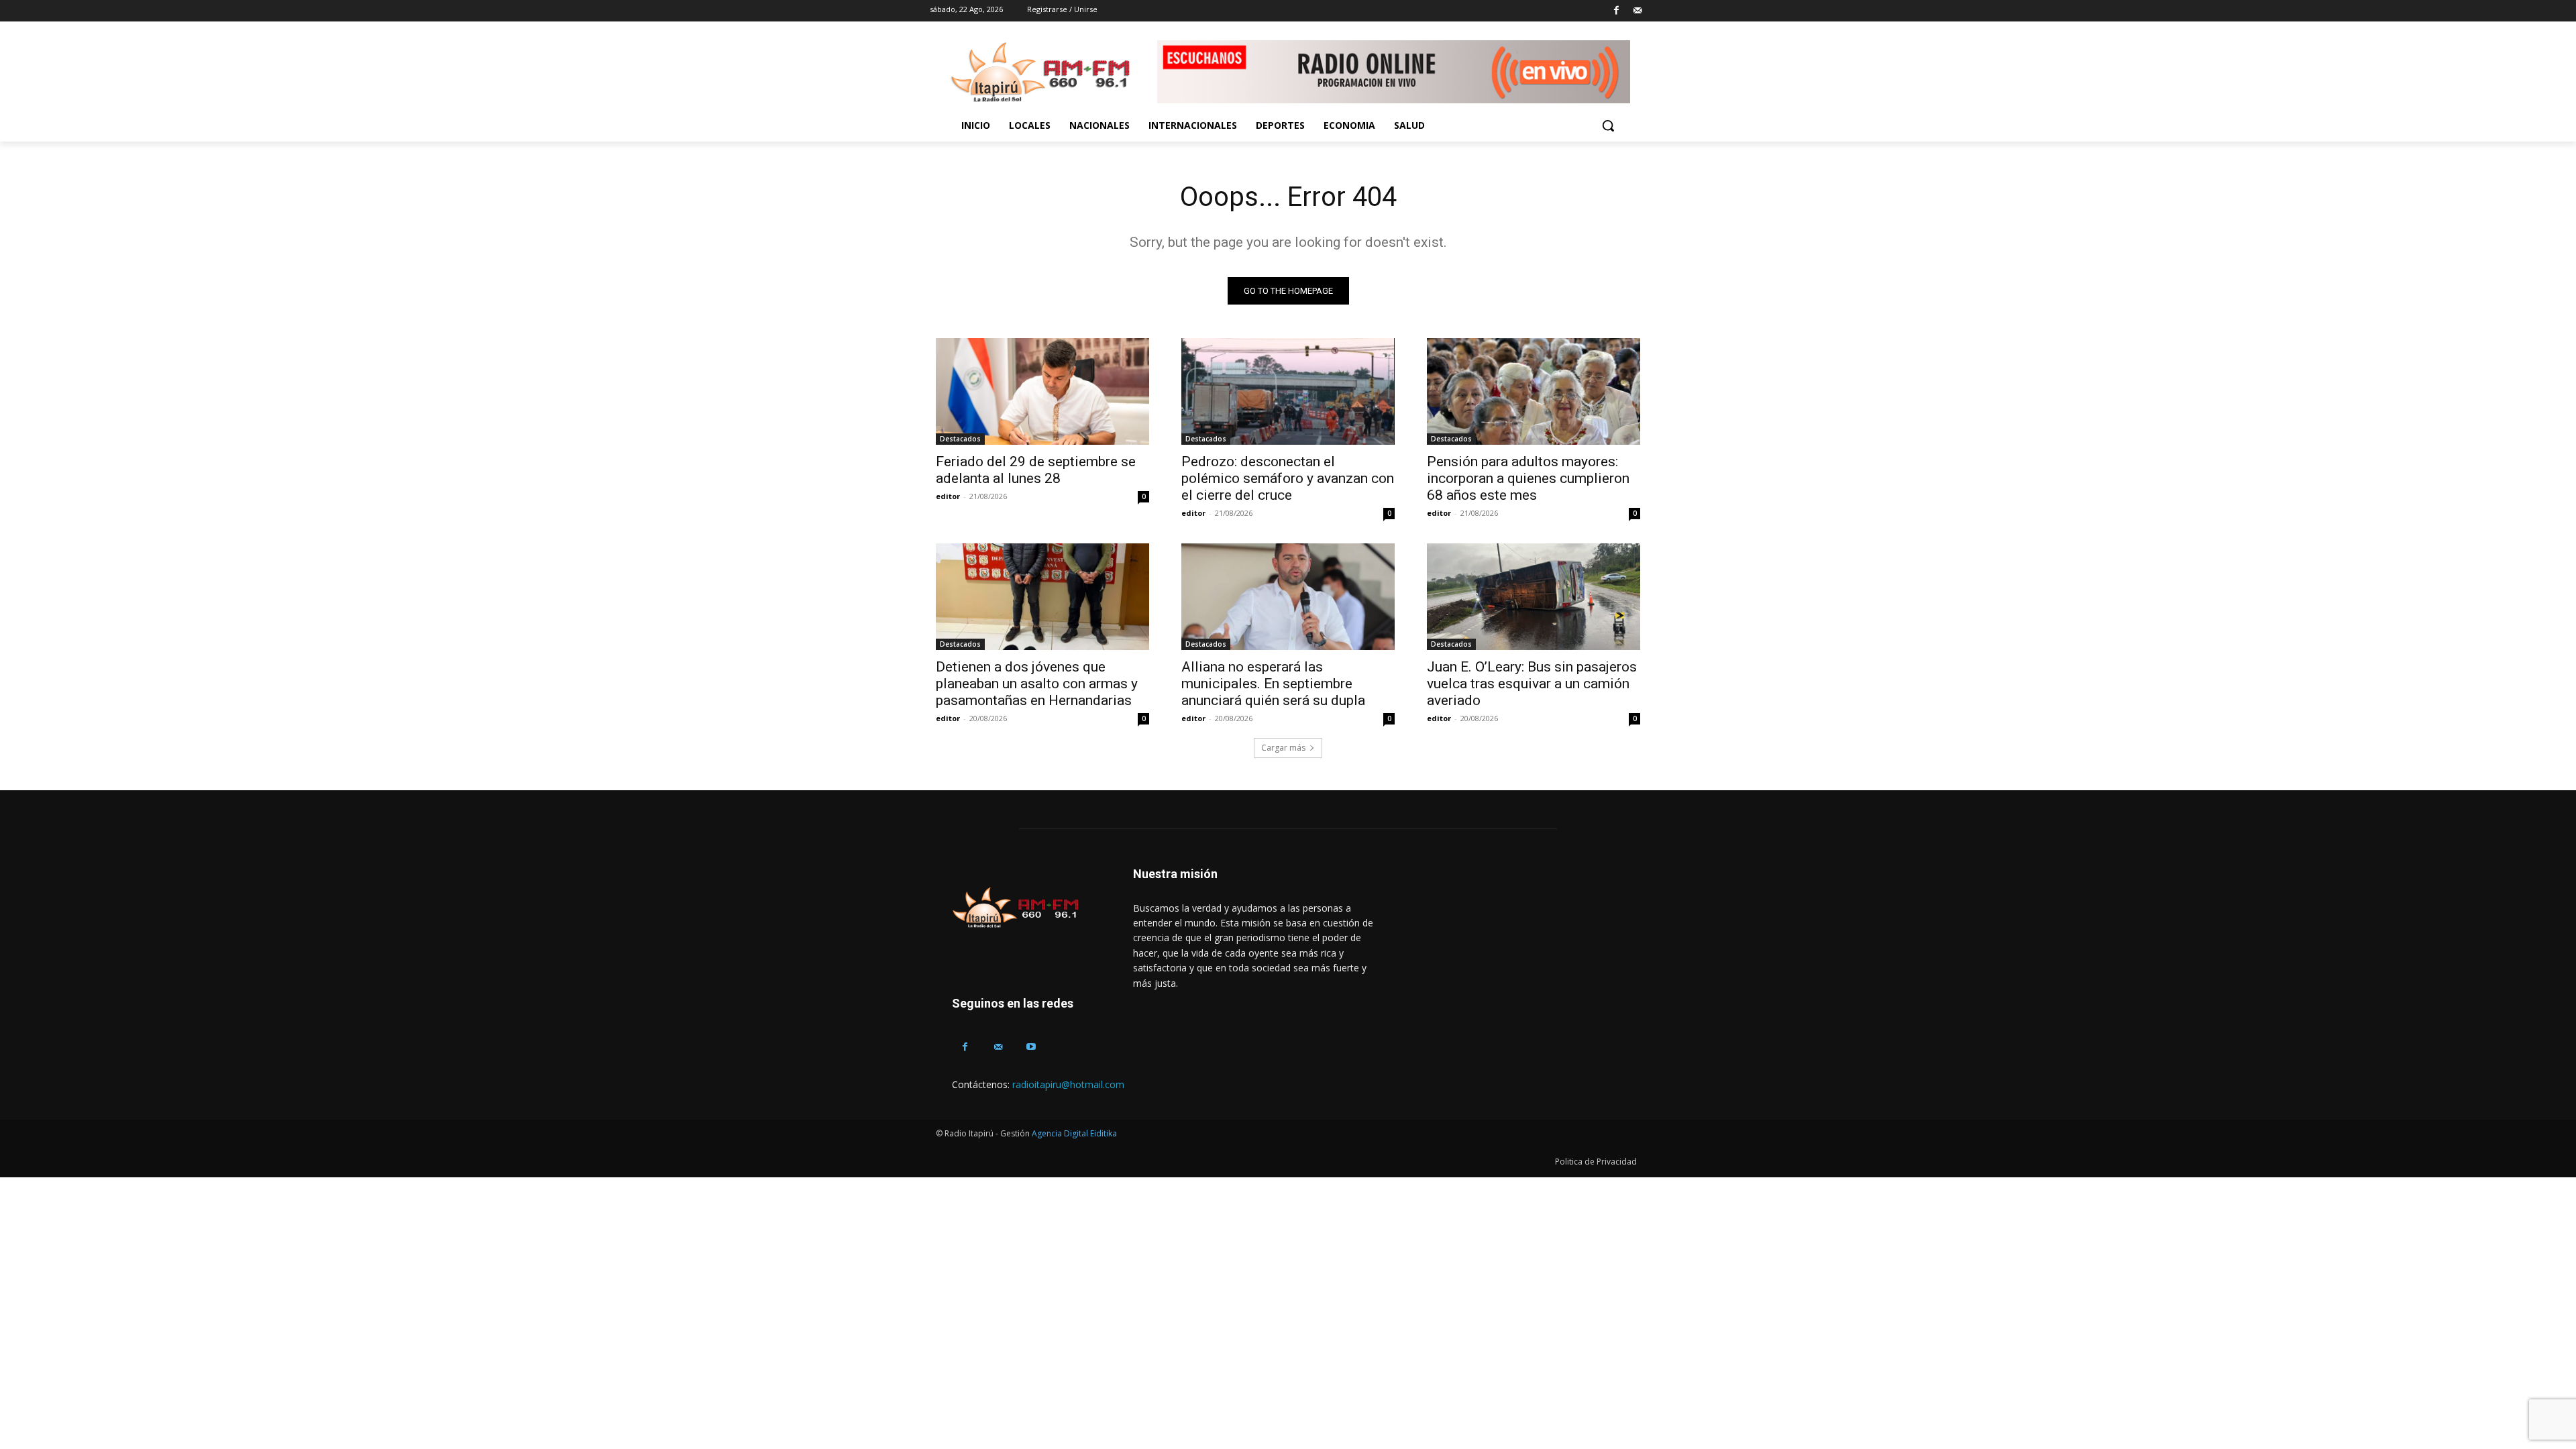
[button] (1608, 125)
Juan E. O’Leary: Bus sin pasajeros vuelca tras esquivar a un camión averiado (1532, 684)
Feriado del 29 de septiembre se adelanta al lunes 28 (1036, 470)
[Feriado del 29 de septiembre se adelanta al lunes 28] (1042, 391)
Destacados (960, 439)
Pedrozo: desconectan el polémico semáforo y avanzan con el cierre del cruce (1288, 478)
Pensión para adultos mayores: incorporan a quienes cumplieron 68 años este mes (1528, 478)
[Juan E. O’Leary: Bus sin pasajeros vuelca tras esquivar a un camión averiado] (1534, 597)
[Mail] (1637, 11)
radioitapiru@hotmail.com (1068, 1084)
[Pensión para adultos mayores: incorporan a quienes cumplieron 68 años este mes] (1534, 391)
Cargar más (1283, 748)
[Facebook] (1616, 11)
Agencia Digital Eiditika (1074, 1133)
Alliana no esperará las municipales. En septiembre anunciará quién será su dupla (1273, 684)
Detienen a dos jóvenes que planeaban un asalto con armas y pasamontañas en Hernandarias (1037, 684)
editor (948, 496)
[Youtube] (1031, 1047)
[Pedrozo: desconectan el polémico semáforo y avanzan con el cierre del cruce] (1288, 391)
